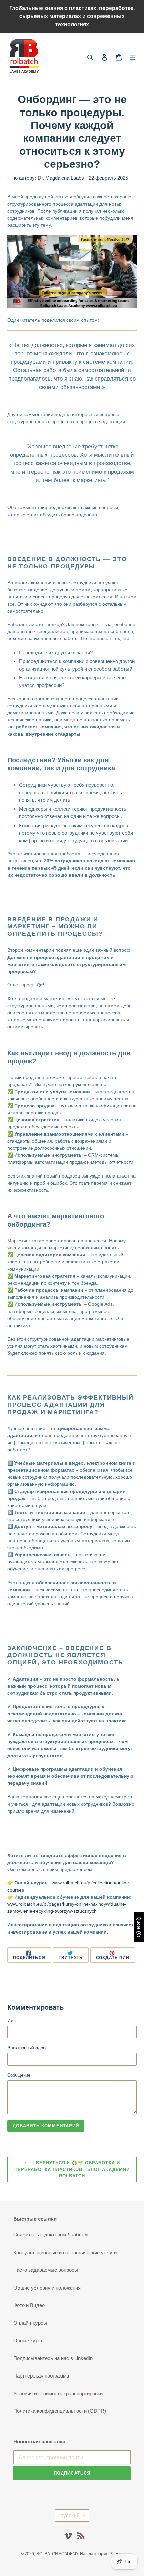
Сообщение (19, 2075)
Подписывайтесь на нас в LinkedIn (53, 2358)
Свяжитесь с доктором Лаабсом (51, 2235)
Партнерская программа (41, 2376)
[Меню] (133, 57)
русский (70, 2515)
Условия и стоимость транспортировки (58, 2393)
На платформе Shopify (102, 2554)
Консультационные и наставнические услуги (65, 2252)
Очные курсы (29, 2340)
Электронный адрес (27, 2048)
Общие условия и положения (47, 2288)
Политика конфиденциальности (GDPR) (60, 2411)
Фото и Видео (29, 2305)
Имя (12, 2021)
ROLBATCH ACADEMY (57, 2554)
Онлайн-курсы (30, 2323)
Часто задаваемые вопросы (46, 2270)
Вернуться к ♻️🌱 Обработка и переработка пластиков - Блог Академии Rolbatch (72, 2169)
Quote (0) (139, 1927)
